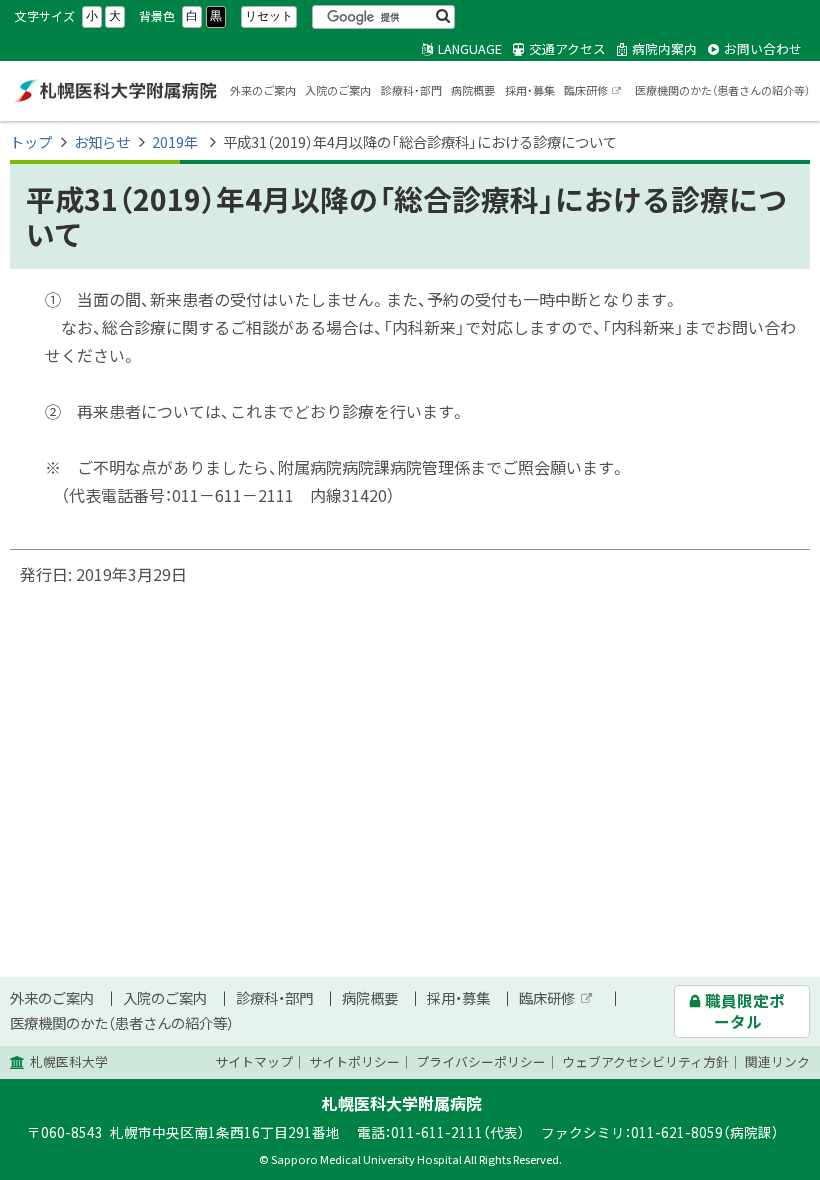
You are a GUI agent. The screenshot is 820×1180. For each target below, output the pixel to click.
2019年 (176, 142)
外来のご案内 (263, 90)
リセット (269, 16)
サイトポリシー (354, 1061)
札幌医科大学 (69, 1061)
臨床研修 (593, 92)
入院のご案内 (338, 90)
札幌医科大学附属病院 (115, 91)
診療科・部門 (411, 90)
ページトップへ (745, 1168)
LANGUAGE (470, 48)
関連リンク (777, 1061)
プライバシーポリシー (481, 1061)
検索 (443, 17)
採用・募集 (530, 90)
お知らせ (102, 142)
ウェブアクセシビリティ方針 (645, 1061)
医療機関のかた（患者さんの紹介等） (722, 90)
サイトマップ (254, 1061)
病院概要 (473, 90)
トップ (31, 142)
